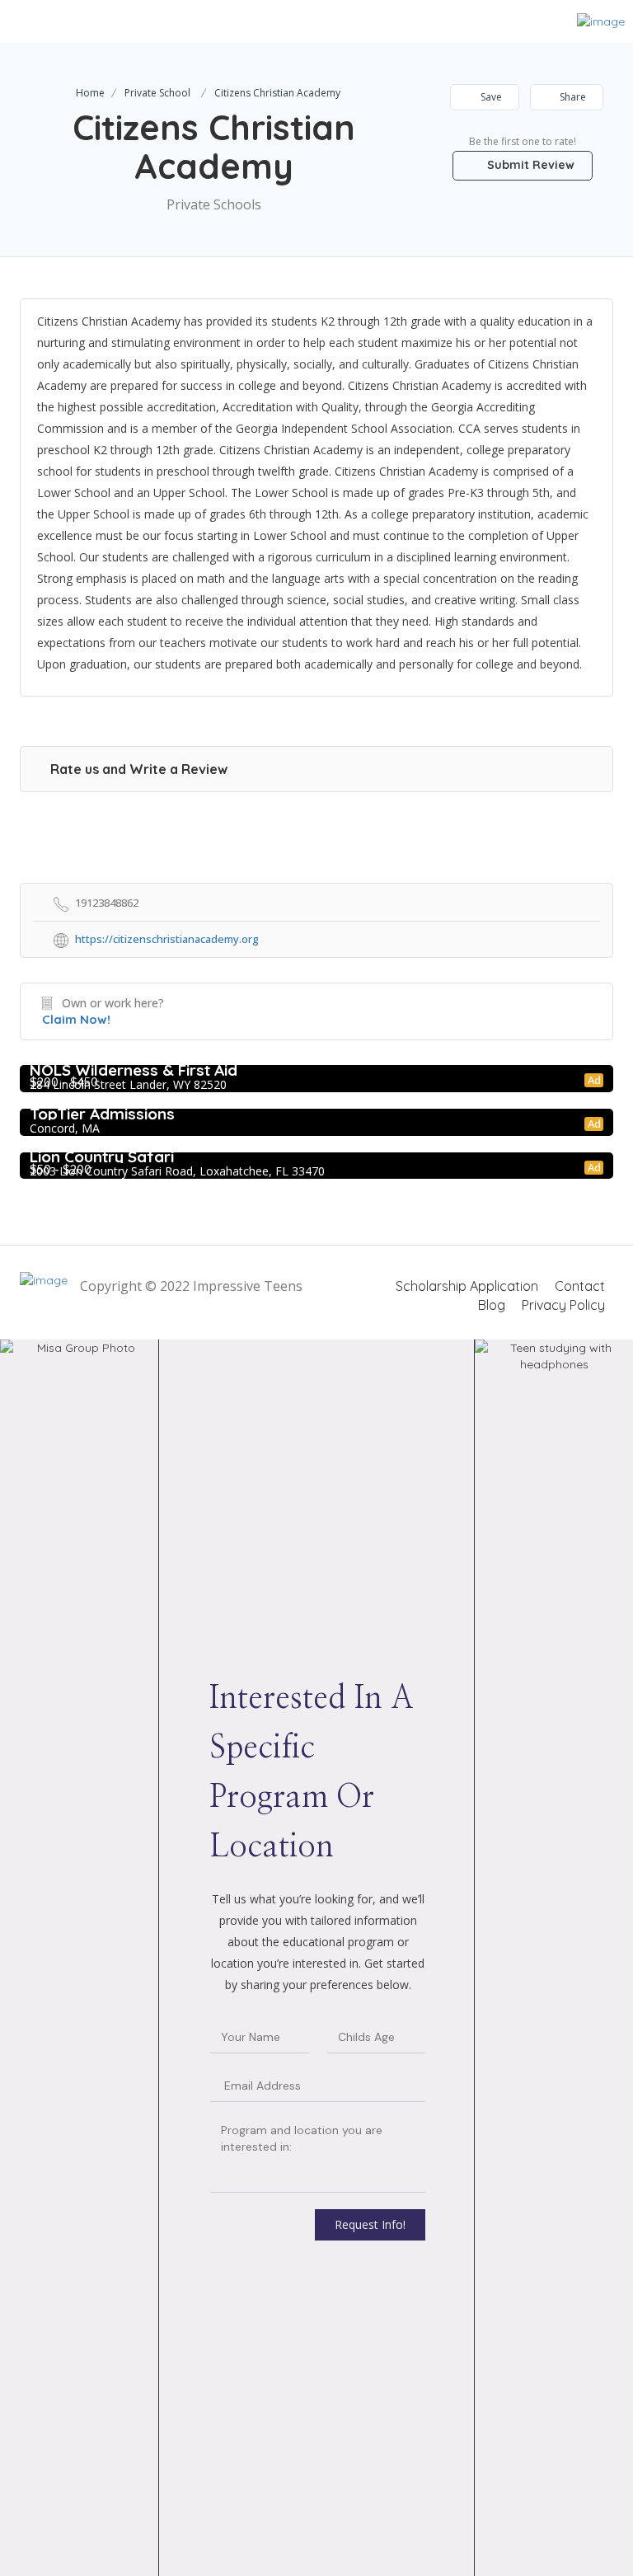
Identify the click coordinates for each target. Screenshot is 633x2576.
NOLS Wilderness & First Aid (134, 1070)
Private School (157, 93)
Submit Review (529, 165)
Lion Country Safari (102, 1157)
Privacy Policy (563, 1305)
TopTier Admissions (102, 1114)
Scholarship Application (467, 1286)
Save (490, 97)
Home (90, 93)
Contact (580, 1286)
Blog (492, 1305)
